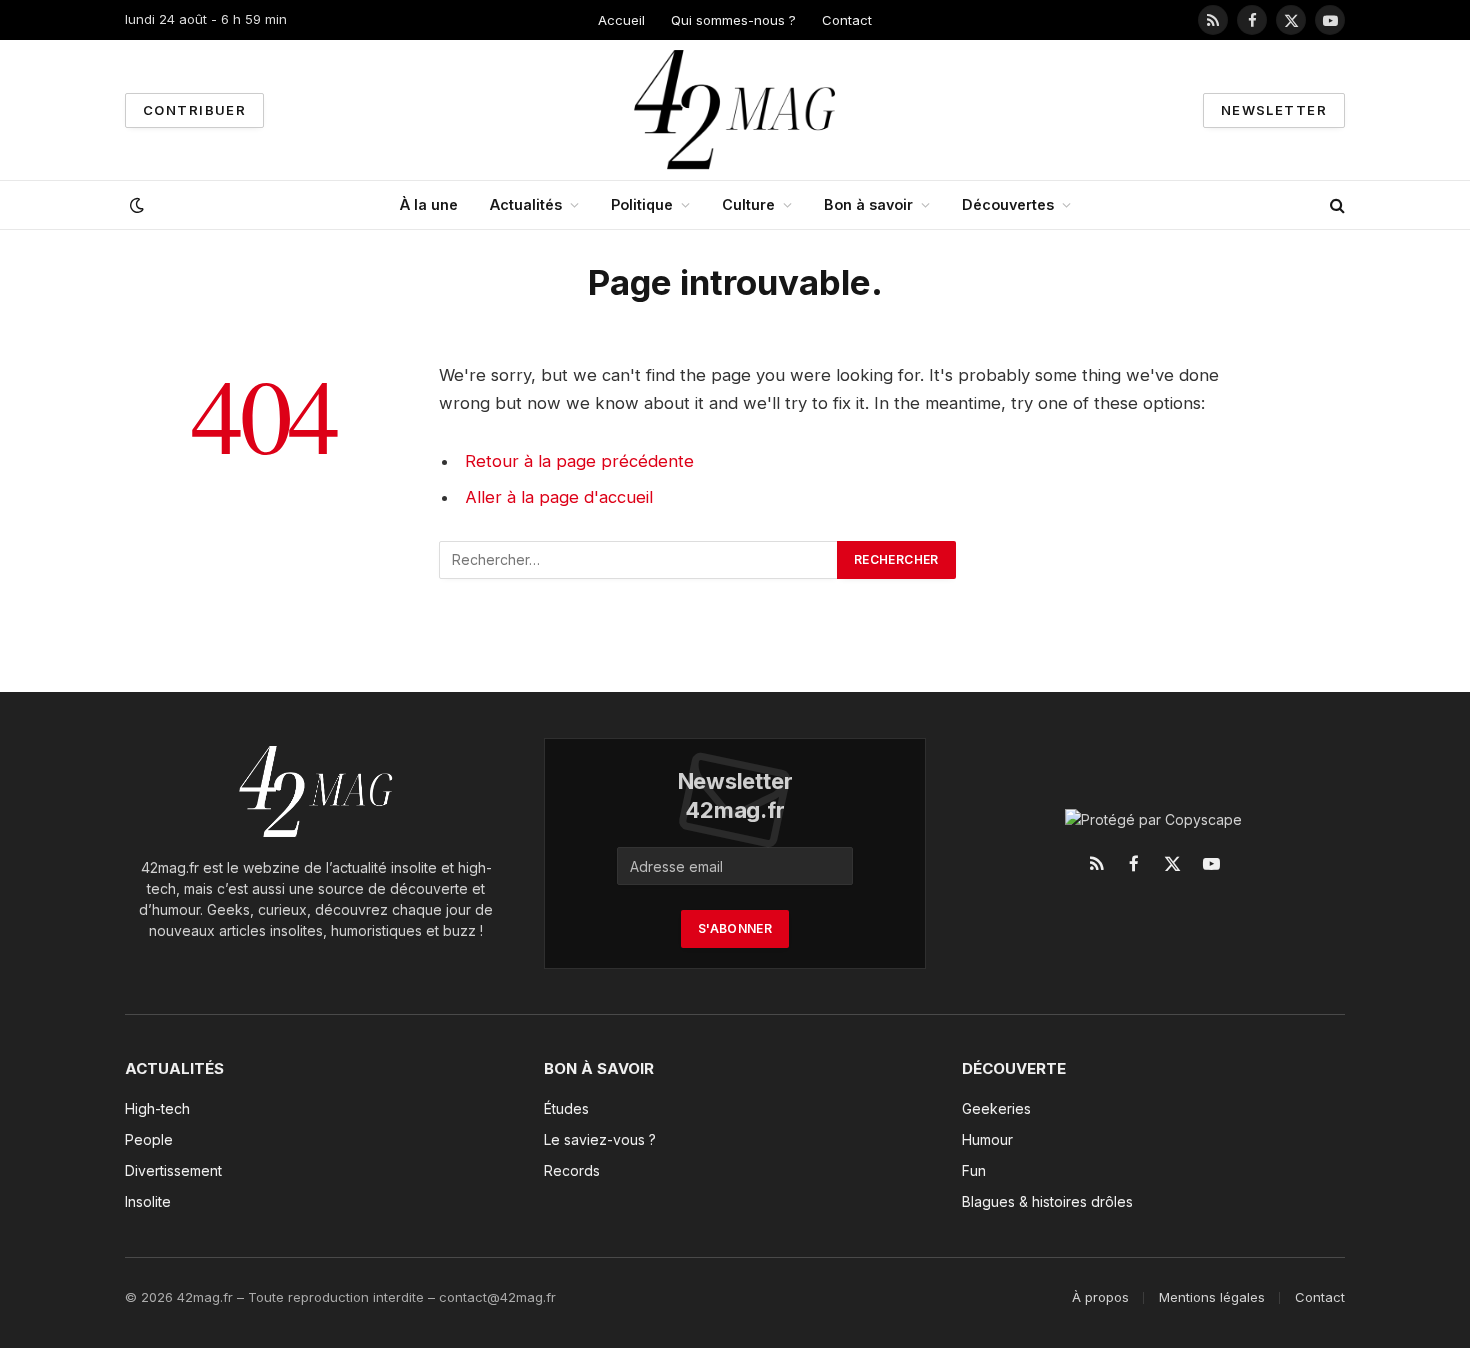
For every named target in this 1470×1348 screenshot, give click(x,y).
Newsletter (1274, 110)
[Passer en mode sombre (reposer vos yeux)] (135, 205)
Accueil (621, 20)
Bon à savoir (868, 204)
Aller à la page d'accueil (559, 497)
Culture (748, 204)
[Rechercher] (1335, 205)
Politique (642, 204)
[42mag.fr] (735, 110)
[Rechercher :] (639, 560)
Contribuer (194, 110)
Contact (847, 20)
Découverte (1014, 1068)
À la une (429, 204)
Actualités (526, 204)
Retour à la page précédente (579, 461)
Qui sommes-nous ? (733, 20)
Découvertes (1008, 204)
